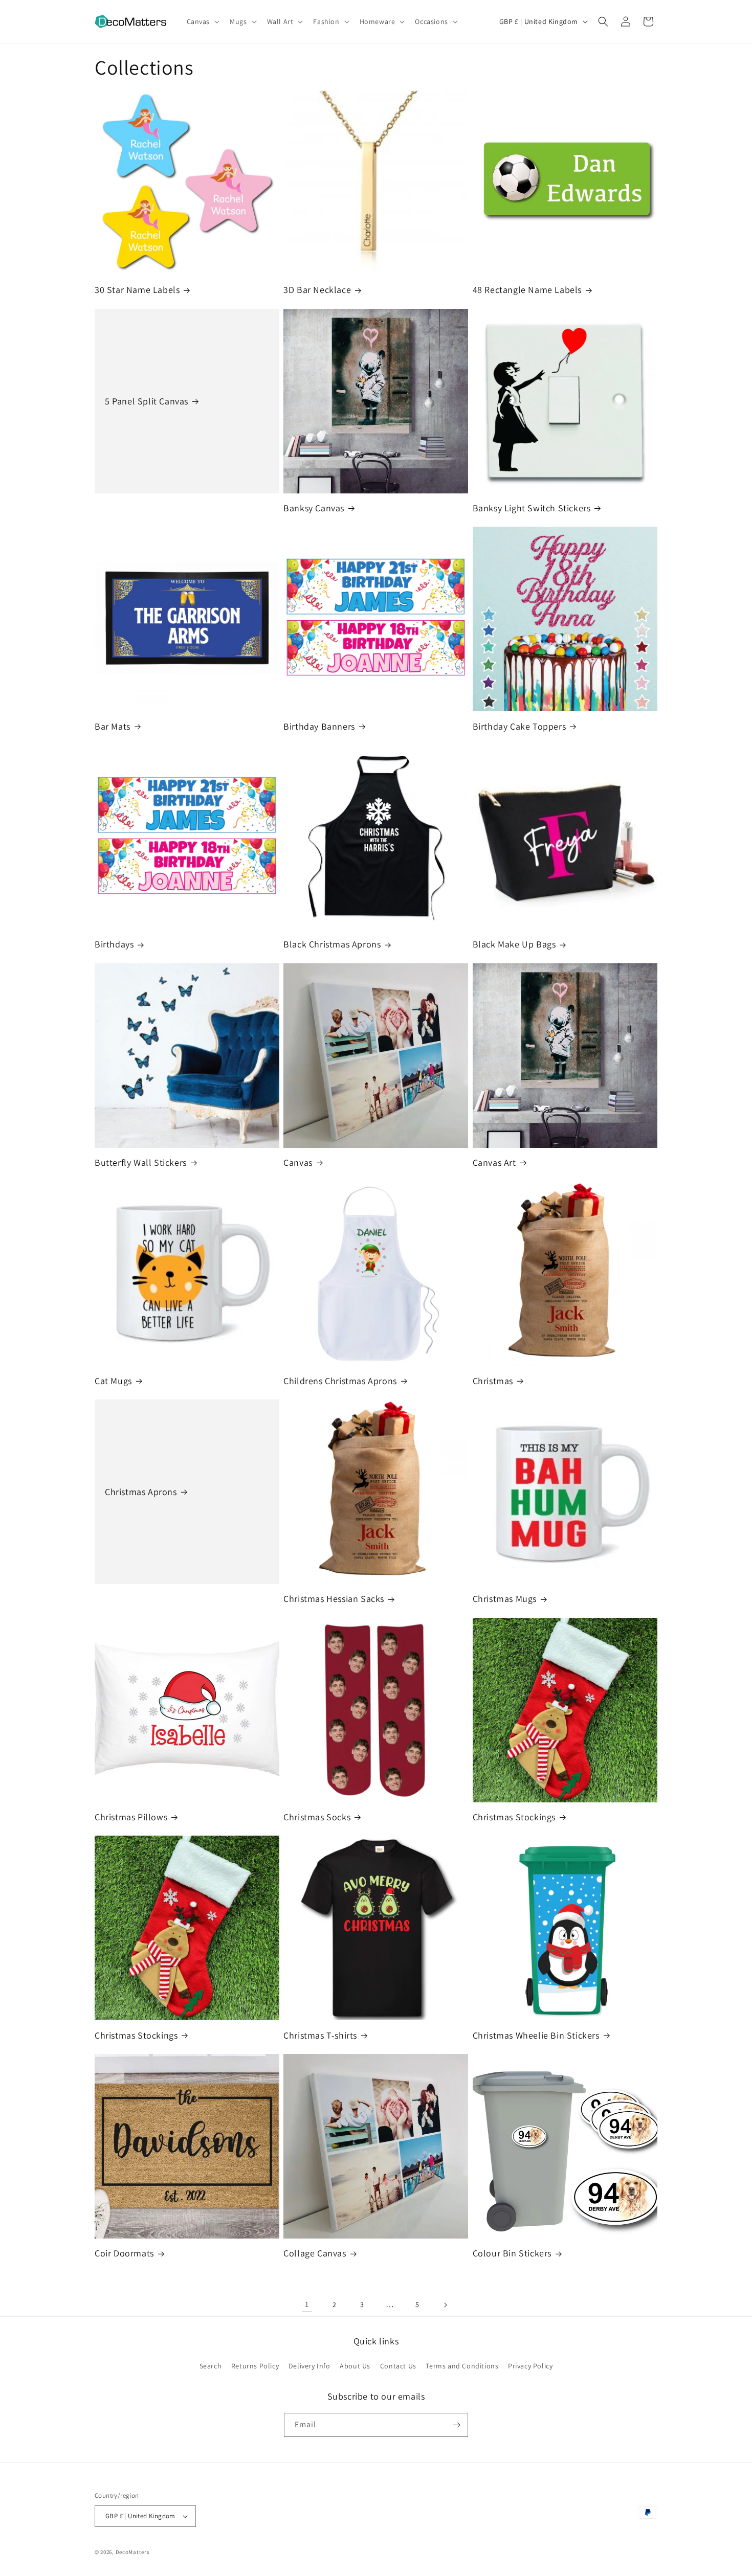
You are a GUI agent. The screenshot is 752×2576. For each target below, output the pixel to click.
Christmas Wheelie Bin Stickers (536, 2035)
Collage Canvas (315, 2253)
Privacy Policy (530, 2366)
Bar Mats (113, 726)
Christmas (493, 1381)
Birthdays (114, 944)
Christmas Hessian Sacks (334, 1599)
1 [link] (307, 2304)
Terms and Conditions (462, 2366)
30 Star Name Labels (137, 290)
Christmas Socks (317, 1817)
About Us (355, 2366)
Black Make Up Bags (514, 944)
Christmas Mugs (505, 1599)
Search (211, 2366)
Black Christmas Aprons (332, 944)
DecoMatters (133, 2552)
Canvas (298, 1162)
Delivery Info (309, 2366)
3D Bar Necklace (317, 290)
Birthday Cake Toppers (519, 726)
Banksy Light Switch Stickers (532, 508)
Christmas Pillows (131, 1817)
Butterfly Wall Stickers (141, 1162)
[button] (202, 21)
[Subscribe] (456, 2425)
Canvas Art (494, 1162)
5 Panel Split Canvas (147, 401)
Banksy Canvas (314, 508)
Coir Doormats (124, 2253)
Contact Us (398, 2366)
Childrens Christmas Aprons (340, 1381)
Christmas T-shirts (320, 2035)
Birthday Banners (319, 726)
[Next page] (445, 2305)
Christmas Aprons (141, 1492)
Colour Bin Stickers (512, 2253)
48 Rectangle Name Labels (527, 290)
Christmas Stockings (514, 1817)
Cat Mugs (113, 1381)
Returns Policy (255, 2366)
